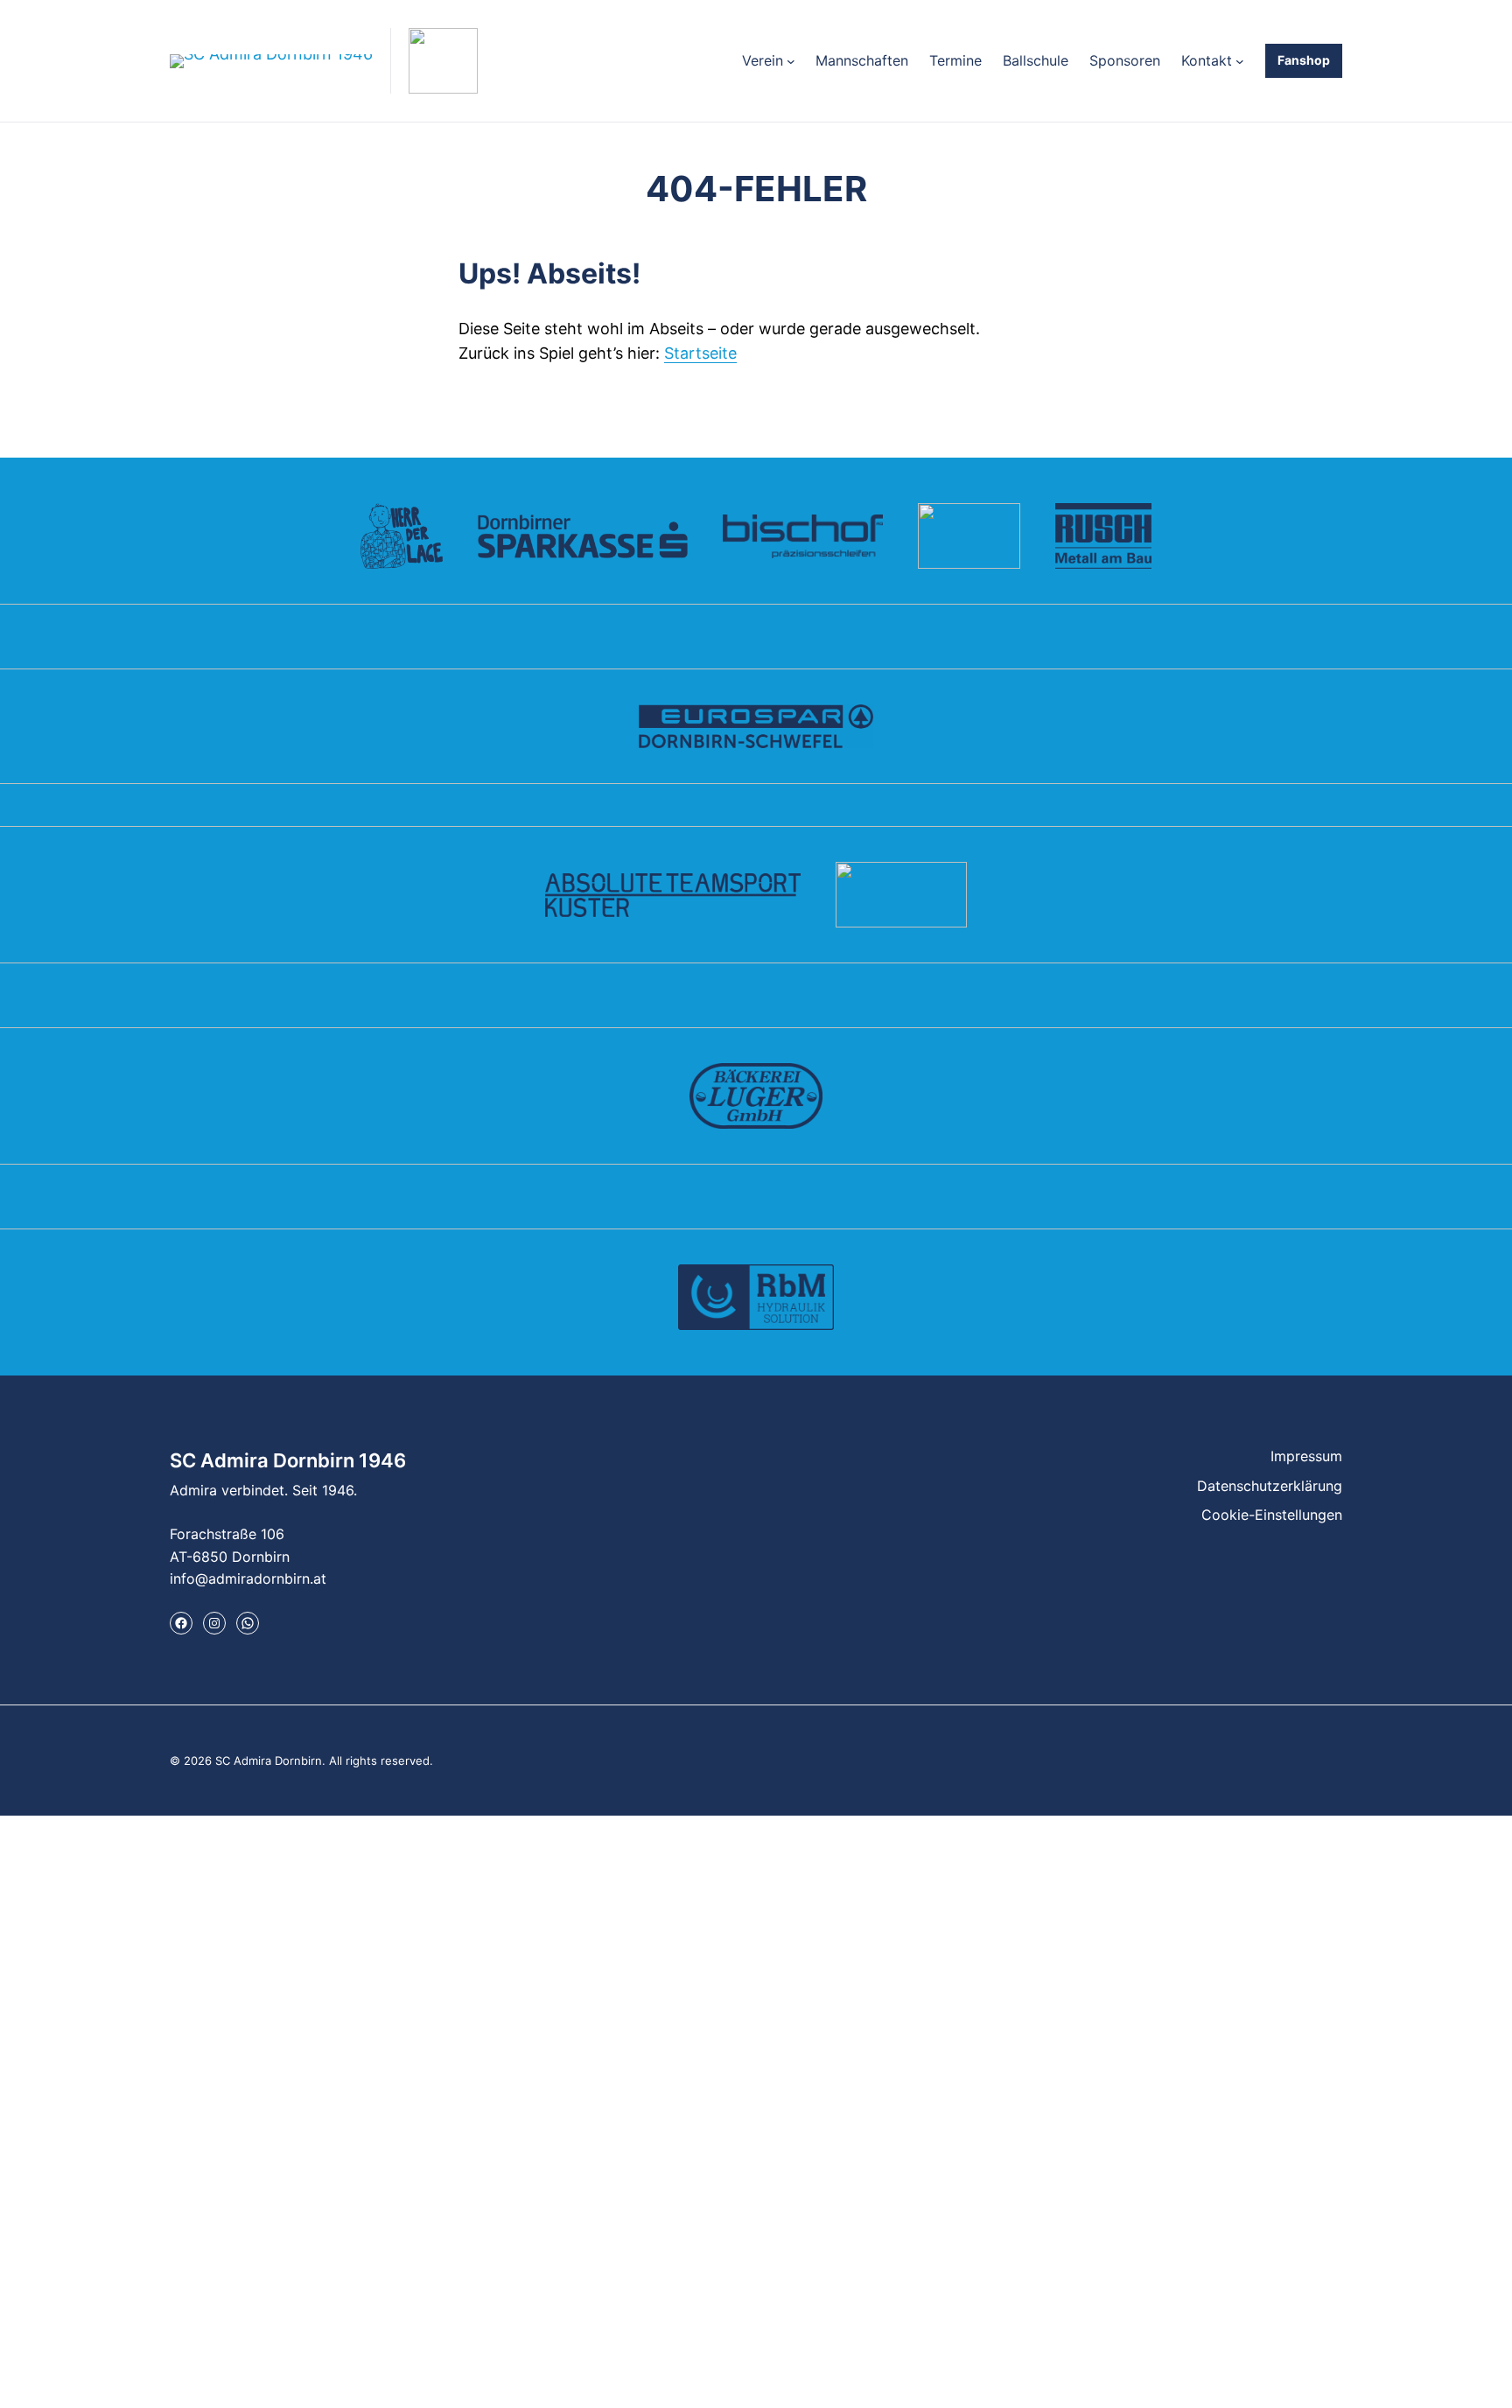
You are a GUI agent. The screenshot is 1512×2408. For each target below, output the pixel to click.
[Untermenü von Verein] (791, 61)
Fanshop (1304, 60)
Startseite (700, 353)
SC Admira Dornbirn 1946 (288, 1460)
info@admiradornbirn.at (248, 1578)
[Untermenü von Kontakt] (1240, 61)
